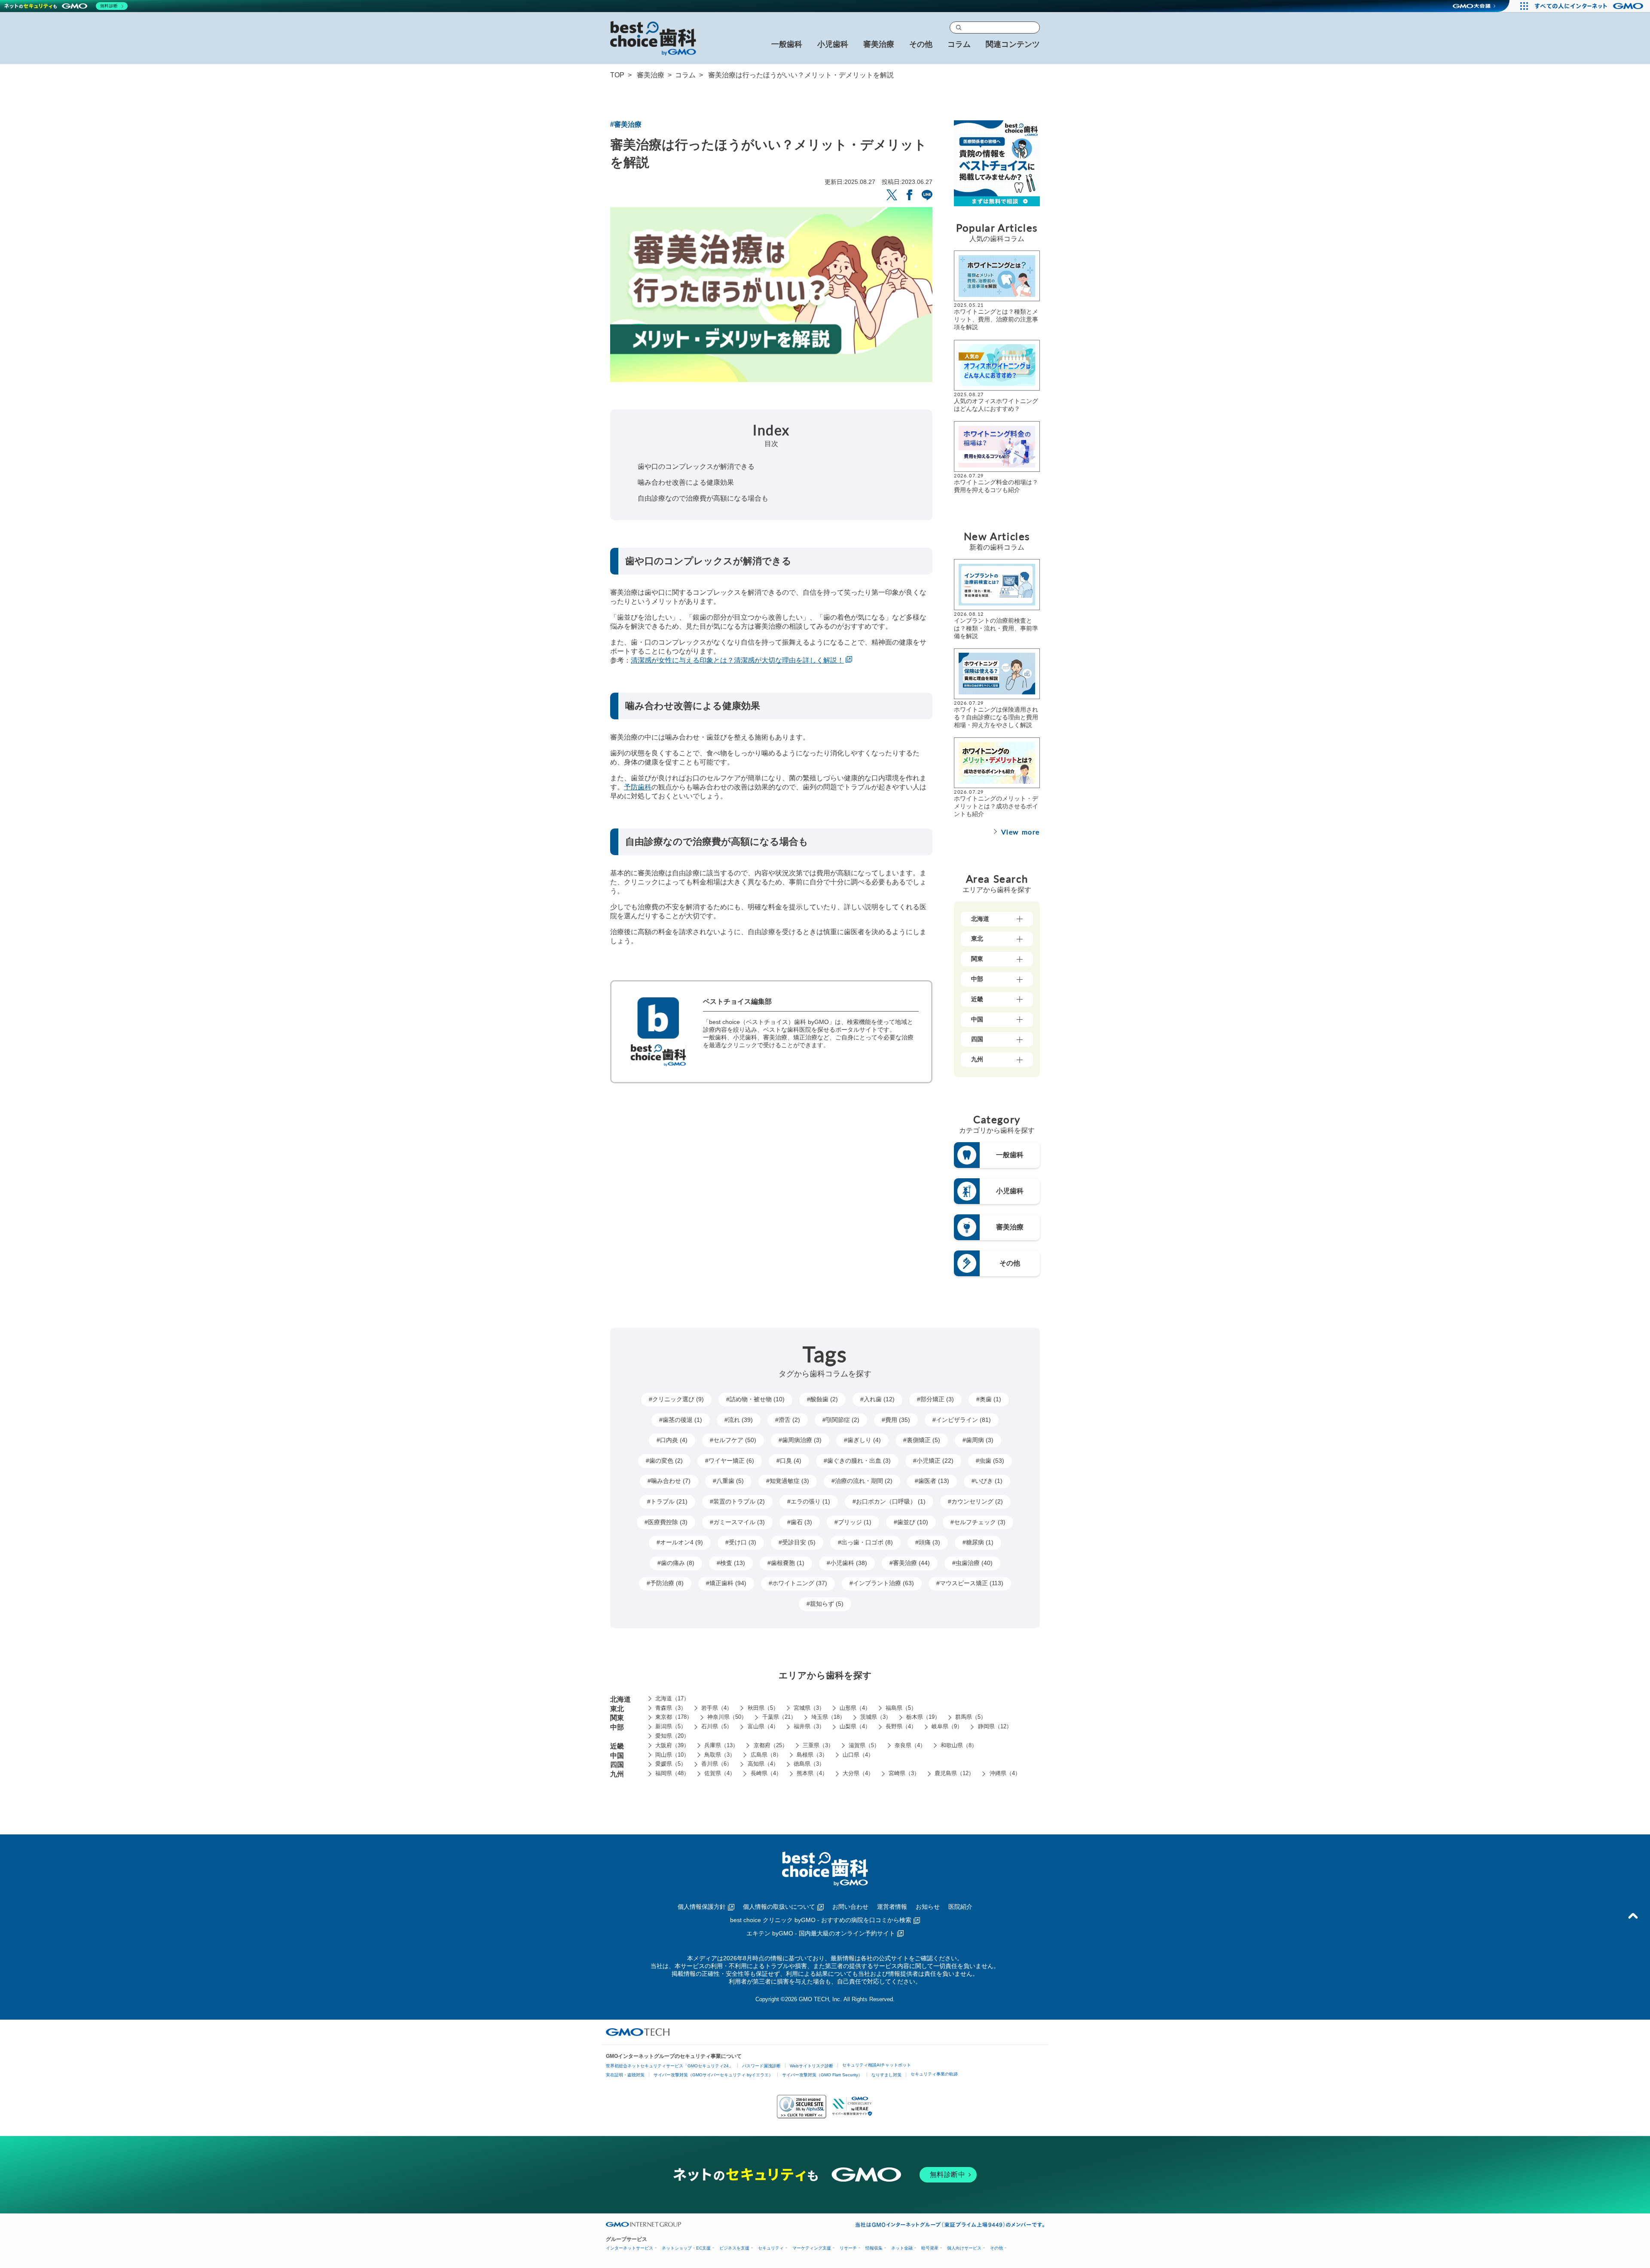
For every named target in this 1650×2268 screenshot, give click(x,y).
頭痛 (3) (929, 1542)
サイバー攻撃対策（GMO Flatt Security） (822, 2075)
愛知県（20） (672, 1736)
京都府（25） (771, 1745)
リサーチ (848, 2248)
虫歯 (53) (992, 1461)
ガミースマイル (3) (739, 1522)
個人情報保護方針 (702, 1907)
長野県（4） (901, 1726)
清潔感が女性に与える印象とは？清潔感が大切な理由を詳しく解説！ (737, 660)
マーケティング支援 (812, 2248)
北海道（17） (672, 1698)
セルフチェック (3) (980, 1522)
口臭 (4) (791, 1461)
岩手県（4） (717, 1708)
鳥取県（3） (720, 1755)
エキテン (821, 1933)
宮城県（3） (809, 1708)
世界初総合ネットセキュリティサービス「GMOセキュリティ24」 (669, 2066)
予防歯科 (638, 787)
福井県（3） (809, 1726)
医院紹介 (960, 1907)
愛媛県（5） (671, 1764)
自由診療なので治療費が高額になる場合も (703, 498)
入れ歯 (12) (879, 1399)
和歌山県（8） (959, 1745)
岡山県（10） (672, 1755)
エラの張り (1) (810, 1501)
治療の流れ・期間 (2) (864, 1481)
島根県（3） (812, 1755)
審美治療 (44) (911, 1563)
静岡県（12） (995, 1726)
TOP (617, 75)
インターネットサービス (629, 2248)
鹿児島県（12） (954, 1773)
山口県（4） (858, 1755)
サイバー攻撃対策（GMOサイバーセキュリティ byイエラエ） (713, 2075)
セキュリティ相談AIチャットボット (877, 2065)
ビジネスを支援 (734, 2248)
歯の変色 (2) (666, 1461)
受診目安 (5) (799, 1542)
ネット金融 (902, 2248)
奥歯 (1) (990, 1399)
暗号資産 (930, 2248)
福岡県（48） (672, 1773)
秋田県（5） (763, 1708)
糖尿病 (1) (980, 1542)
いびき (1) (989, 1481)
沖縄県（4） (1005, 1773)
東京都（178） (674, 1717)
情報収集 (874, 2248)
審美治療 (651, 75)
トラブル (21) (669, 1501)
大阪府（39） (672, 1745)
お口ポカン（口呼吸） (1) (891, 1501)
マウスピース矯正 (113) (972, 1583)
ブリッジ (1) (855, 1522)
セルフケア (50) (735, 1440)
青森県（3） (671, 1708)
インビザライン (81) (963, 1420)
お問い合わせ (850, 1907)
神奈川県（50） (727, 1717)
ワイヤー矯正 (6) (731, 1461)
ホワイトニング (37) (800, 1583)
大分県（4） (858, 1773)
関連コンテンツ (1013, 44)
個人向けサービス (964, 2248)
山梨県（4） (855, 1726)
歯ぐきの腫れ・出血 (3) (859, 1461)
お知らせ (928, 1907)
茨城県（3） (876, 1717)
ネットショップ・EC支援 (686, 2248)
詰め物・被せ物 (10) (757, 1399)
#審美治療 (626, 124)
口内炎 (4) (674, 1440)
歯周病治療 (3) (802, 1440)
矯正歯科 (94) (728, 1583)
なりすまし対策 (886, 2075)
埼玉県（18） (828, 1717)
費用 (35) (898, 1420)
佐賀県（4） (720, 1773)
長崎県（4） (766, 1773)
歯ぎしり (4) (864, 1440)
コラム (959, 44)
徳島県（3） (809, 1764)
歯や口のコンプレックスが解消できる (696, 466)
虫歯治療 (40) (974, 1563)
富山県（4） (763, 1726)
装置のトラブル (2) (739, 1501)
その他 (996, 2248)
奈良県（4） (910, 1745)
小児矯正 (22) (935, 1461)
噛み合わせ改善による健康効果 (686, 482)
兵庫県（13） (721, 1745)
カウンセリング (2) (977, 1501)
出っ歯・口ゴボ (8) (867, 1542)
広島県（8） (766, 1755)
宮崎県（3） (904, 1773)
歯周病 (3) (980, 1440)
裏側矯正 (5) (923, 1440)
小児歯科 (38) (849, 1563)
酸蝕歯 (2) (824, 1399)
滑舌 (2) (789, 1420)
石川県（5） (717, 1726)
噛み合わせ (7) (671, 1481)
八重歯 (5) (730, 1481)
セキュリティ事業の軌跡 (934, 2074)
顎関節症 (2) (843, 1420)
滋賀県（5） (864, 1745)
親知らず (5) (827, 1604)
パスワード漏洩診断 (761, 2066)
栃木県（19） (923, 1717)
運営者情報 (892, 1907)
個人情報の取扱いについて (779, 1907)
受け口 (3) (742, 1542)
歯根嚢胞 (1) (788, 1563)
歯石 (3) (801, 1522)
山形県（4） (855, 1708)
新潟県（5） (671, 1726)
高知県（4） (763, 1764)
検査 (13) (733, 1563)
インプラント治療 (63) (883, 1583)
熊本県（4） (812, 1773)
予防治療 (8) (667, 1583)
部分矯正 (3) (937, 1399)
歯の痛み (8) (678, 1563)
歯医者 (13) (934, 1481)
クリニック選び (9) (678, 1399)
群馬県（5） (971, 1717)
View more (1021, 832)
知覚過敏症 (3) (789, 1481)
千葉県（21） (779, 1717)
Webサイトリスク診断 (811, 2066)
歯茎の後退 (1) (682, 1420)
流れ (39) (740, 1420)
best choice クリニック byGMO (821, 1920)
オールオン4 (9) (681, 1542)
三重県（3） (818, 1745)
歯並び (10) (913, 1522)
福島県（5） (901, 1708)
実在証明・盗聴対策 (625, 2075)
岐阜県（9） (947, 1726)
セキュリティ (771, 2248)
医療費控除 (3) (668, 1522)
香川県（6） (717, 1764)
